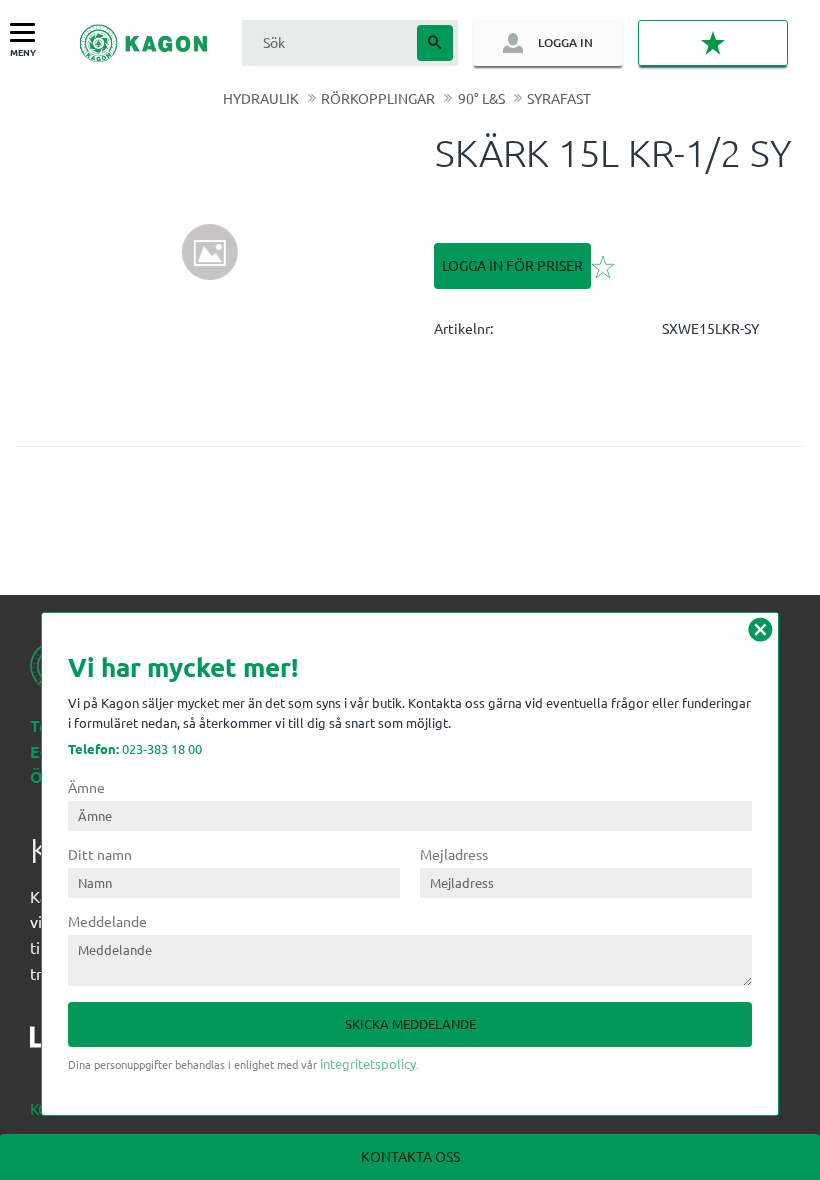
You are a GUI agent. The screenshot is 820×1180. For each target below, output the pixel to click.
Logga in (565, 42)
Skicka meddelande (410, 1023)
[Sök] (435, 43)
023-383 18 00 (135, 748)
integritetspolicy (368, 1063)
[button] (27, 33)
